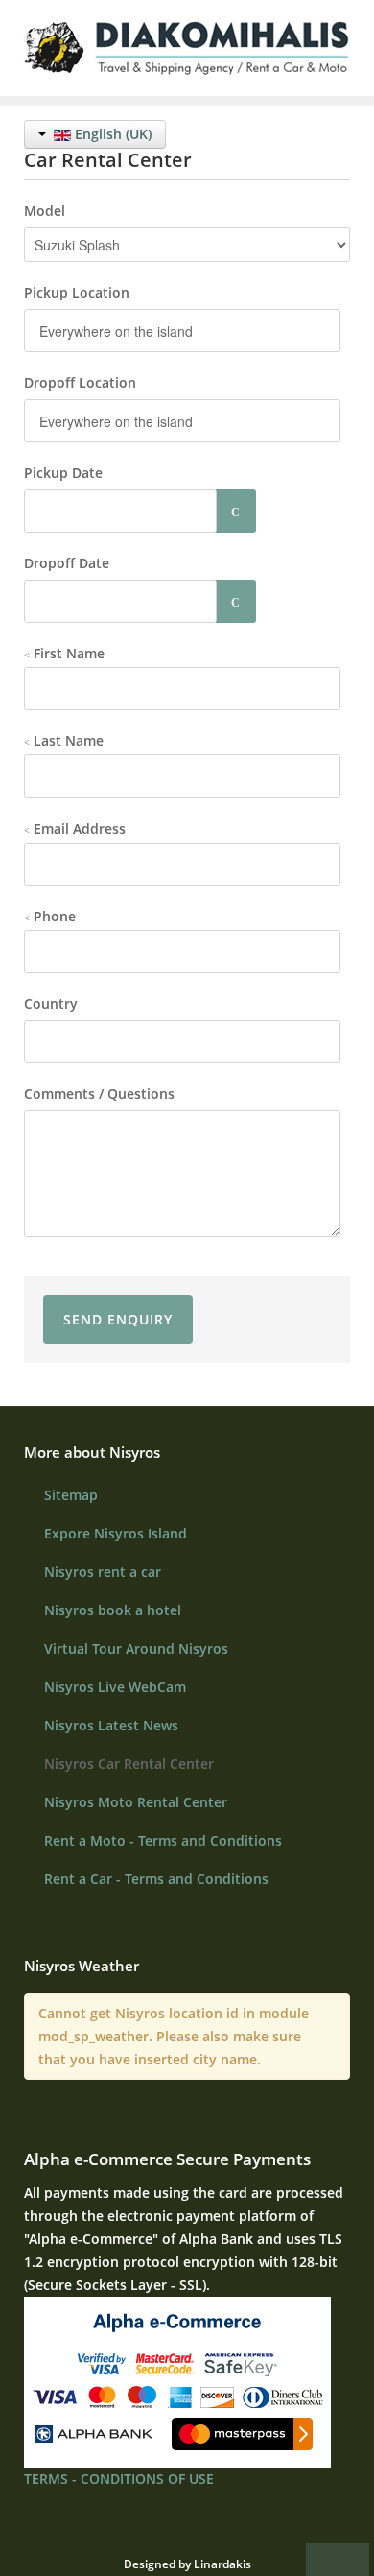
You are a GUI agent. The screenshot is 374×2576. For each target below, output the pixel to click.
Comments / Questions (99, 1094)
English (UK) (111, 134)
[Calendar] (236, 511)
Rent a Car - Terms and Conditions (156, 1879)
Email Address (78, 829)
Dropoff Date (67, 563)
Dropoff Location (80, 382)
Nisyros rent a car (103, 1572)
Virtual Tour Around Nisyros (136, 1648)
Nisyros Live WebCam (115, 1687)
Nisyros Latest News (111, 1725)
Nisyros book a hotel (113, 1610)
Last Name (67, 740)
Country (51, 1003)
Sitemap (71, 1495)
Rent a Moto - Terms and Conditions (163, 1840)
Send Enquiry (118, 1319)
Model (45, 211)
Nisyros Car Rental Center (129, 1764)
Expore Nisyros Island (116, 1533)
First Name (67, 653)
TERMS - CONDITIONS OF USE (119, 2479)
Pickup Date (63, 473)
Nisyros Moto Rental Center (136, 1802)
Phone (53, 916)
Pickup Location (77, 292)
